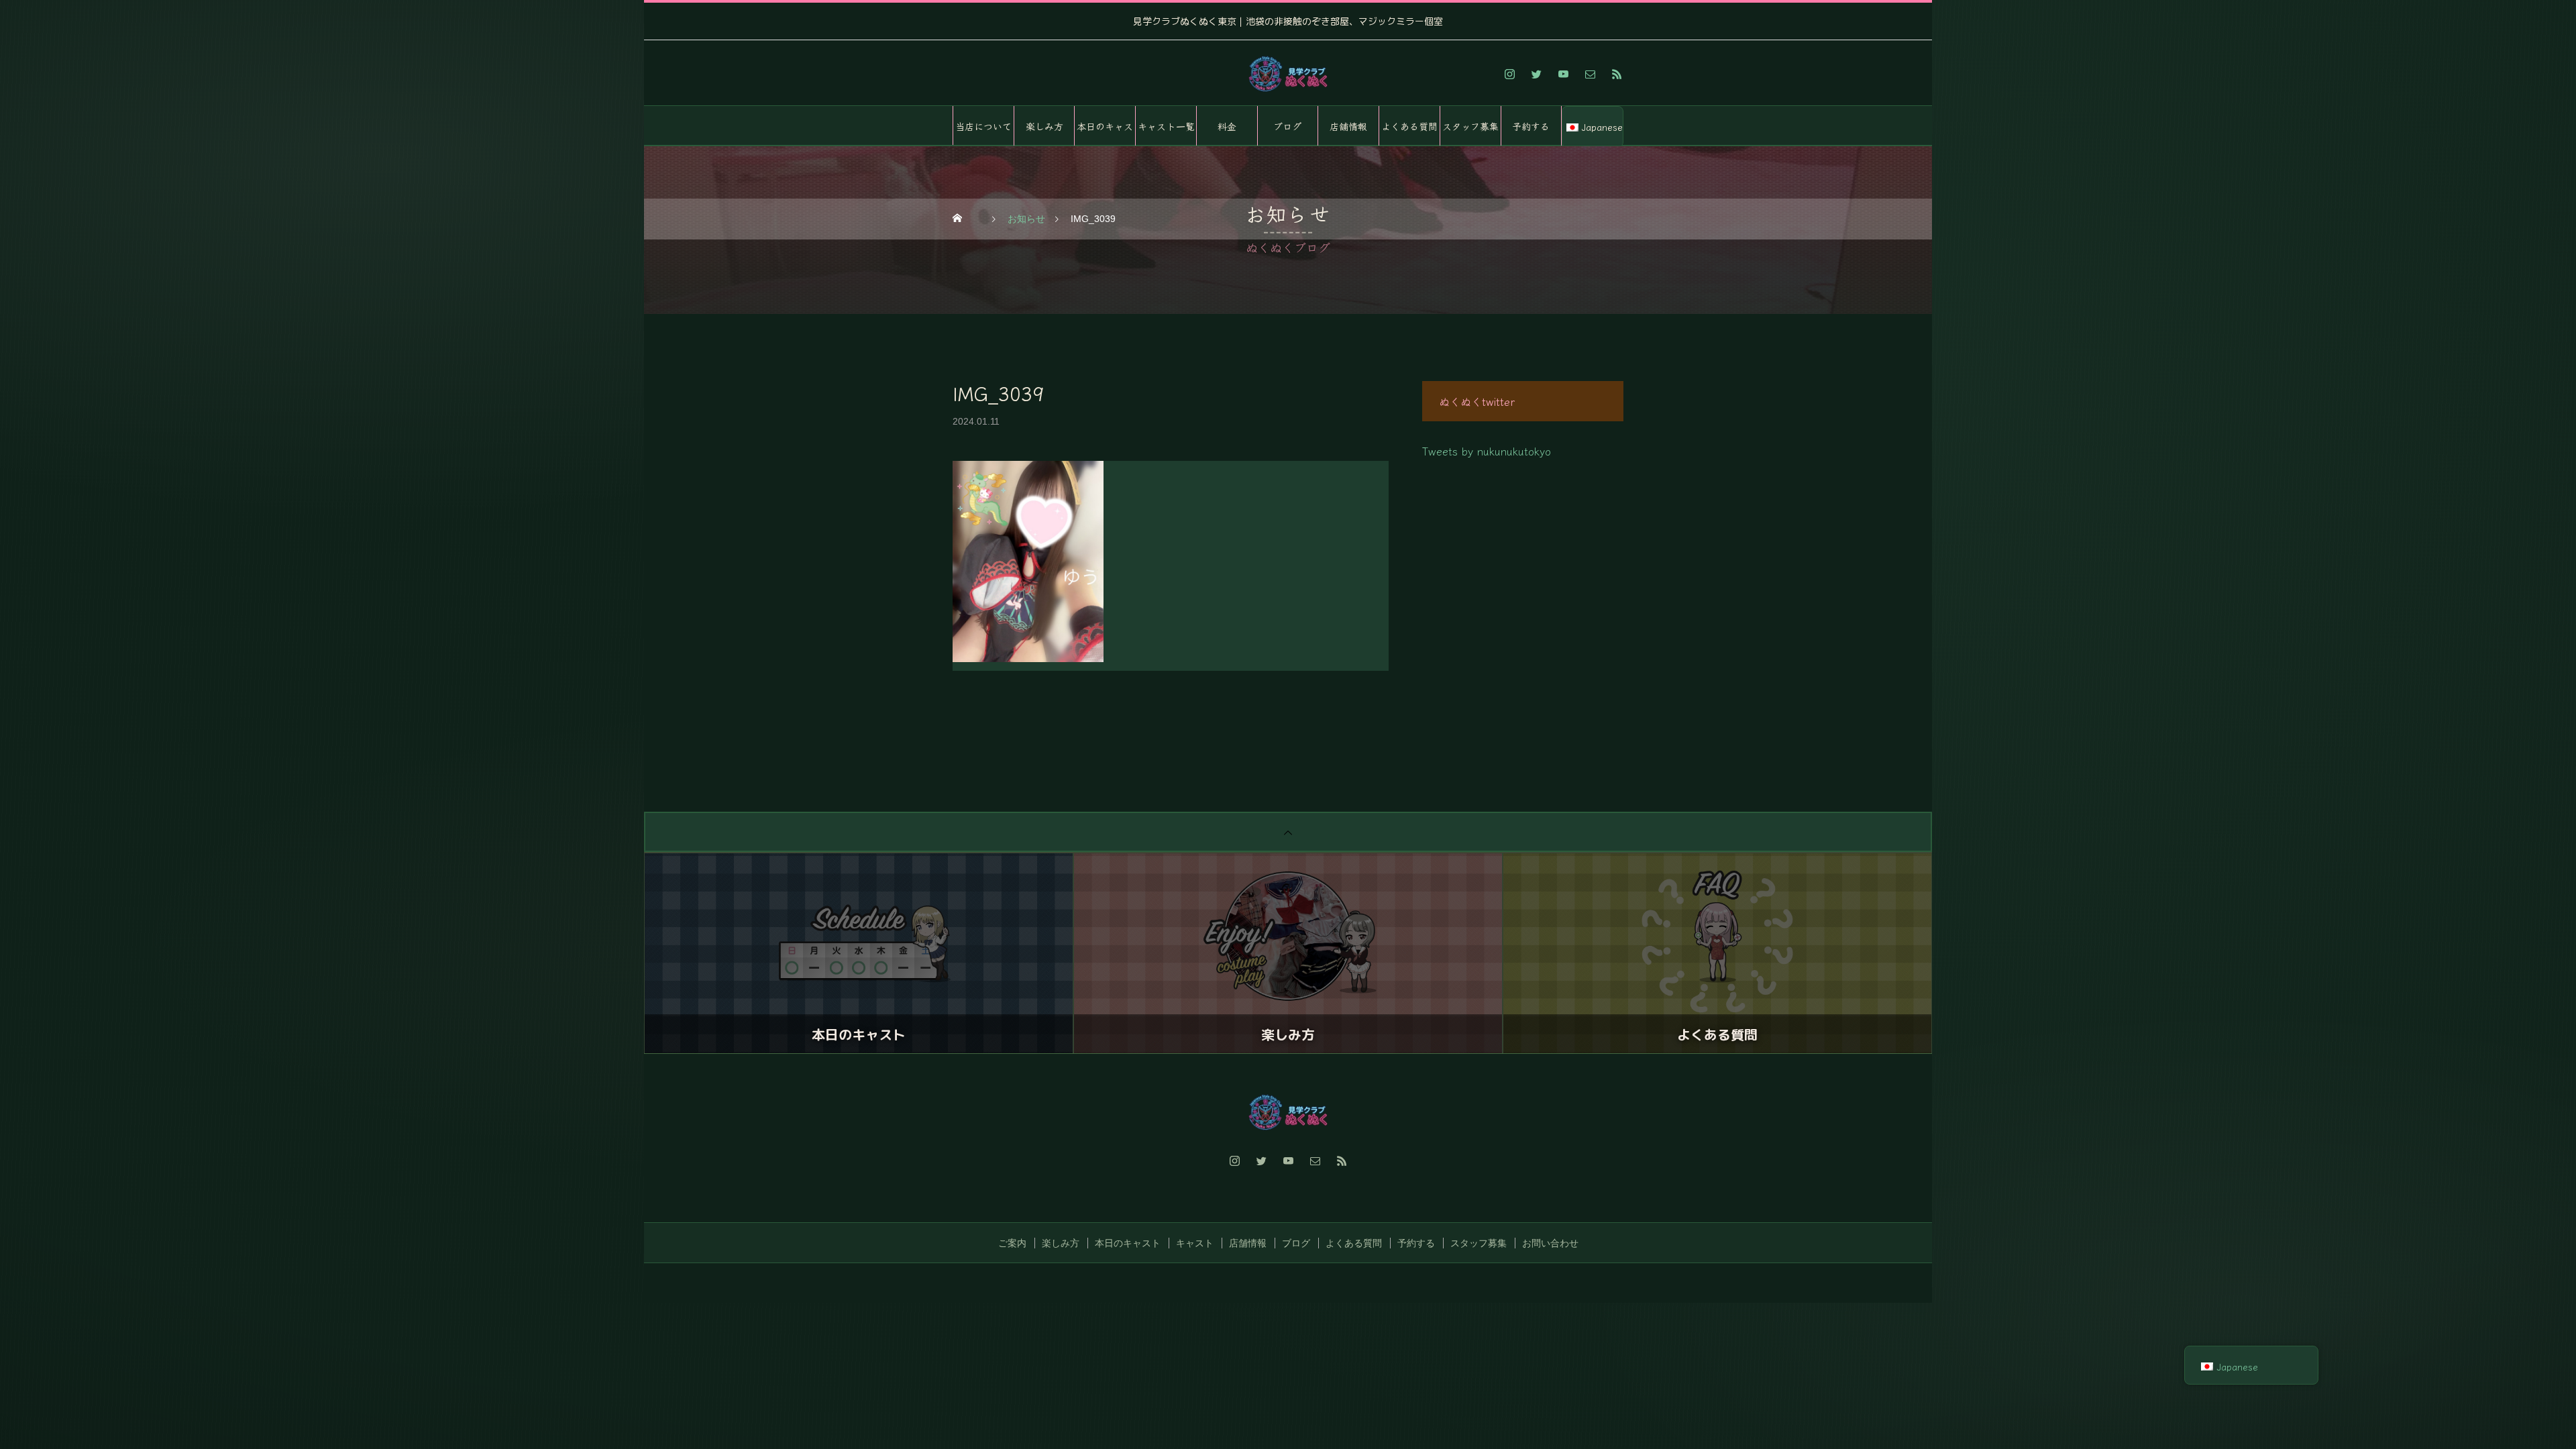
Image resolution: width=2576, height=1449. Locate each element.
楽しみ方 (1044, 126)
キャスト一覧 (1166, 126)
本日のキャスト (1105, 133)
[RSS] (1617, 74)
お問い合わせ (1550, 1243)
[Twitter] (1536, 74)
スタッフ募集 (1470, 126)
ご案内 (1012, 1243)
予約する (1531, 126)
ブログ (1287, 126)
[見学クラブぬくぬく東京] (1288, 74)
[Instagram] (1509, 74)
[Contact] (1590, 74)
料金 (1227, 126)
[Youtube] (1563, 74)
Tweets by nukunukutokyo (1487, 451)
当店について (983, 126)
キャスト (1195, 1243)
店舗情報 (1348, 126)
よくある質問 (1409, 126)
